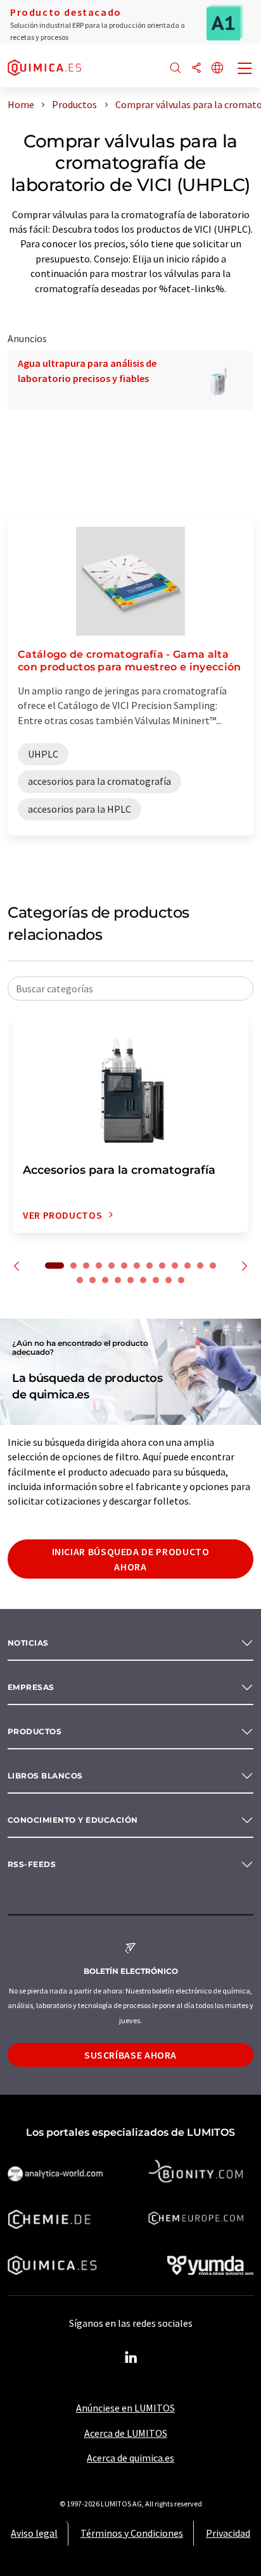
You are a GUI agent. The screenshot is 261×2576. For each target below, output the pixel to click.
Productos (35, 1731)
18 (130, 1280)
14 (80, 1280)
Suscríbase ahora (130, 2055)
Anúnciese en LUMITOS (125, 2408)
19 (143, 1280)
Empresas (31, 1687)
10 (175, 1266)
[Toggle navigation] (245, 70)
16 (105, 1280)
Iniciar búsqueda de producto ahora (131, 1559)
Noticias (28, 1643)
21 (169, 1280)
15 (92, 1280)
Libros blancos (45, 1776)
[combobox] (130, 989)
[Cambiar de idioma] (217, 69)
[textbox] (130, 989)
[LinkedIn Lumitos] (130, 2358)
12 (200, 1266)
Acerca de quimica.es (130, 2458)
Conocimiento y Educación (73, 1820)
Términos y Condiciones (132, 2533)
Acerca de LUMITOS (126, 2433)
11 (188, 1266)
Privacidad (228, 2533)
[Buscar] (175, 69)
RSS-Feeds (32, 1864)
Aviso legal (34, 2533)
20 (156, 1280)
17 (118, 1280)
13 (213, 1266)
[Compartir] (196, 69)
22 (181, 1280)
